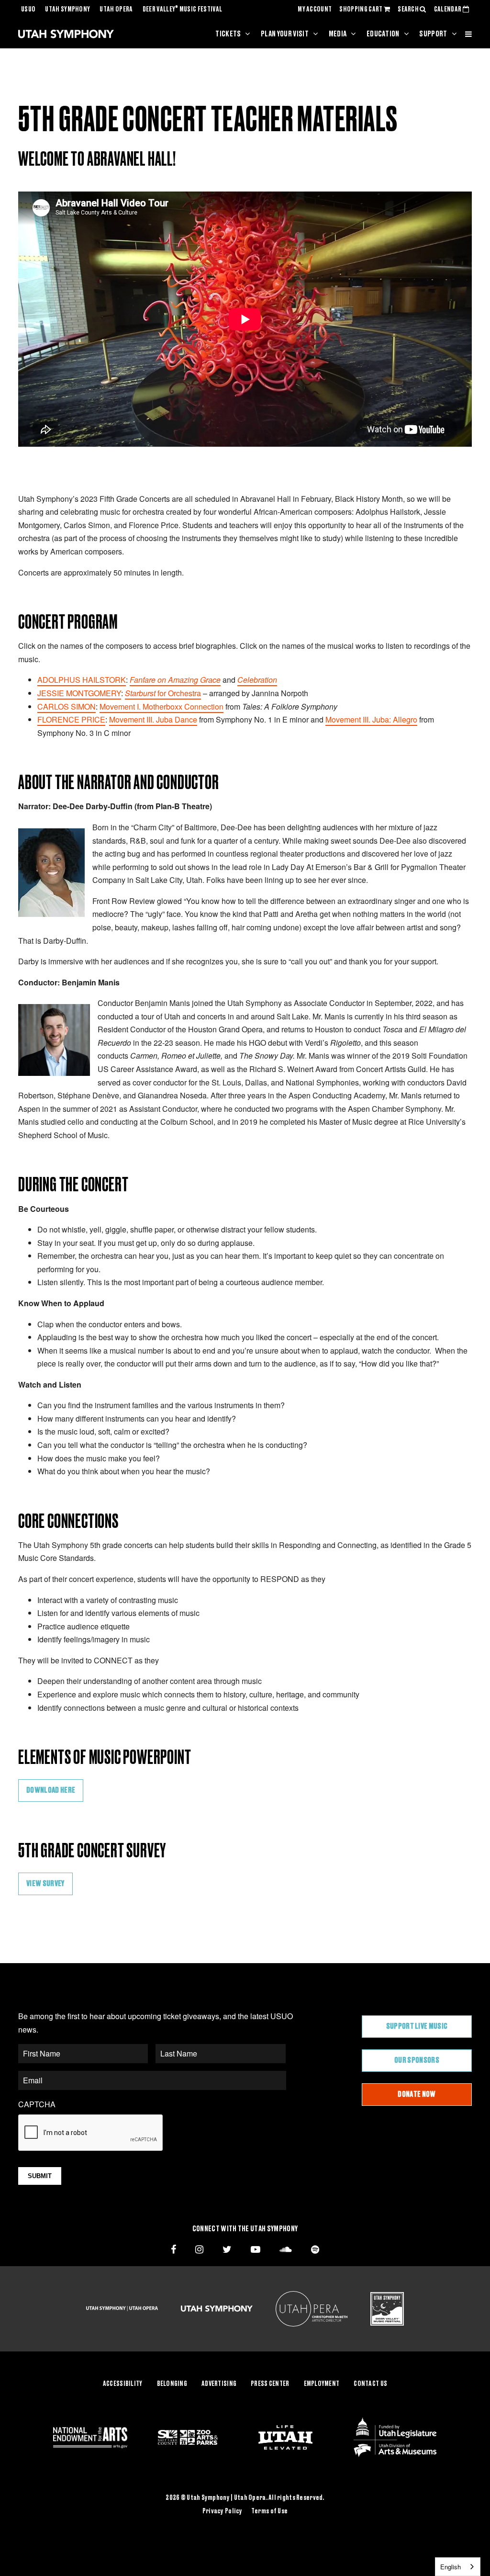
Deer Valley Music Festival (183, 10)
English (451, 2567)
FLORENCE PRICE (71, 719)
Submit (40, 2176)
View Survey (45, 1884)
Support (433, 34)
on (194, 706)
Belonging (172, 2384)
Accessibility (123, 2384)
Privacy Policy (223, 2511)
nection (211, 706)
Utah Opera (116, 10)
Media (338, 34)
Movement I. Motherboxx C (145, 706)
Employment (322, 2384)
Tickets (228, 34)
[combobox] (458, 2567)
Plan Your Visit (285, 34)
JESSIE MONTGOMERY (79, 693)
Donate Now (417, 2094)
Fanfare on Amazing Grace (175, 680)
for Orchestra (163, 693)
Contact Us (370, 2384)
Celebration (257, 680)
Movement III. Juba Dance (153, 719)
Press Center (270, 2384)
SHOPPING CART (361, 10)
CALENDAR (448, 10)
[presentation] (91, 2133)
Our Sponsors (417, 2060)
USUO (28, 10)
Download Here (51, 1790)
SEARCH (409, 10)
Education (383, 34)
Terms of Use (269, 2511)
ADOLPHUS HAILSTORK (82, 680)
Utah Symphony (67, 10)
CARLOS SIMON (67, 706)
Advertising (219, 2384)
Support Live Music (417, 2026)
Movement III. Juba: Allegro (371, 719)
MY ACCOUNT (315, 10)
